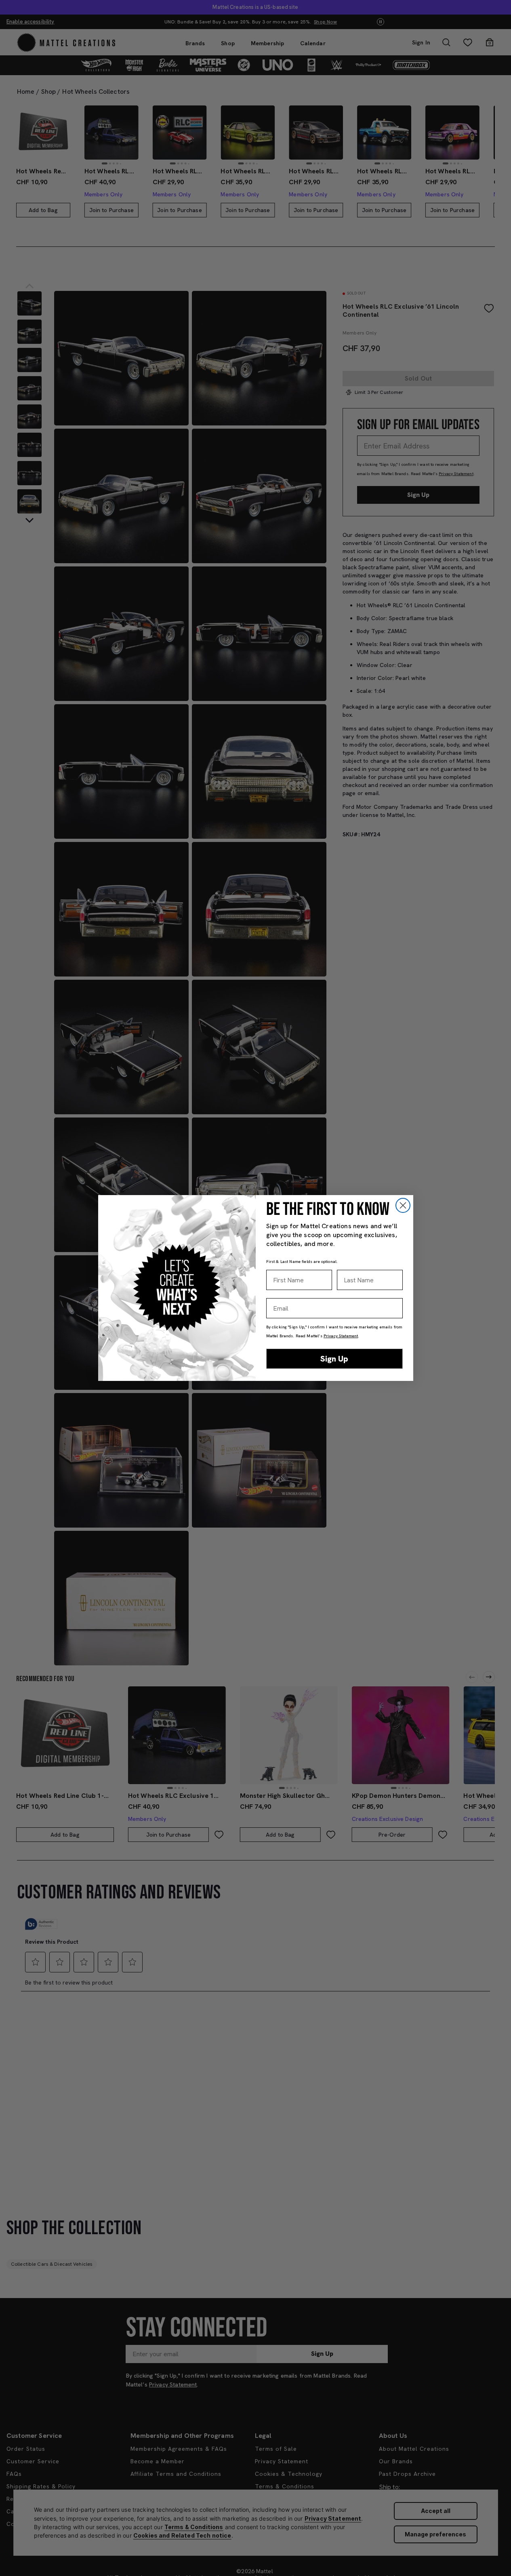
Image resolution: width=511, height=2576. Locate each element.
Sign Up (334, 1359)
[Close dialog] (403, 1205)
